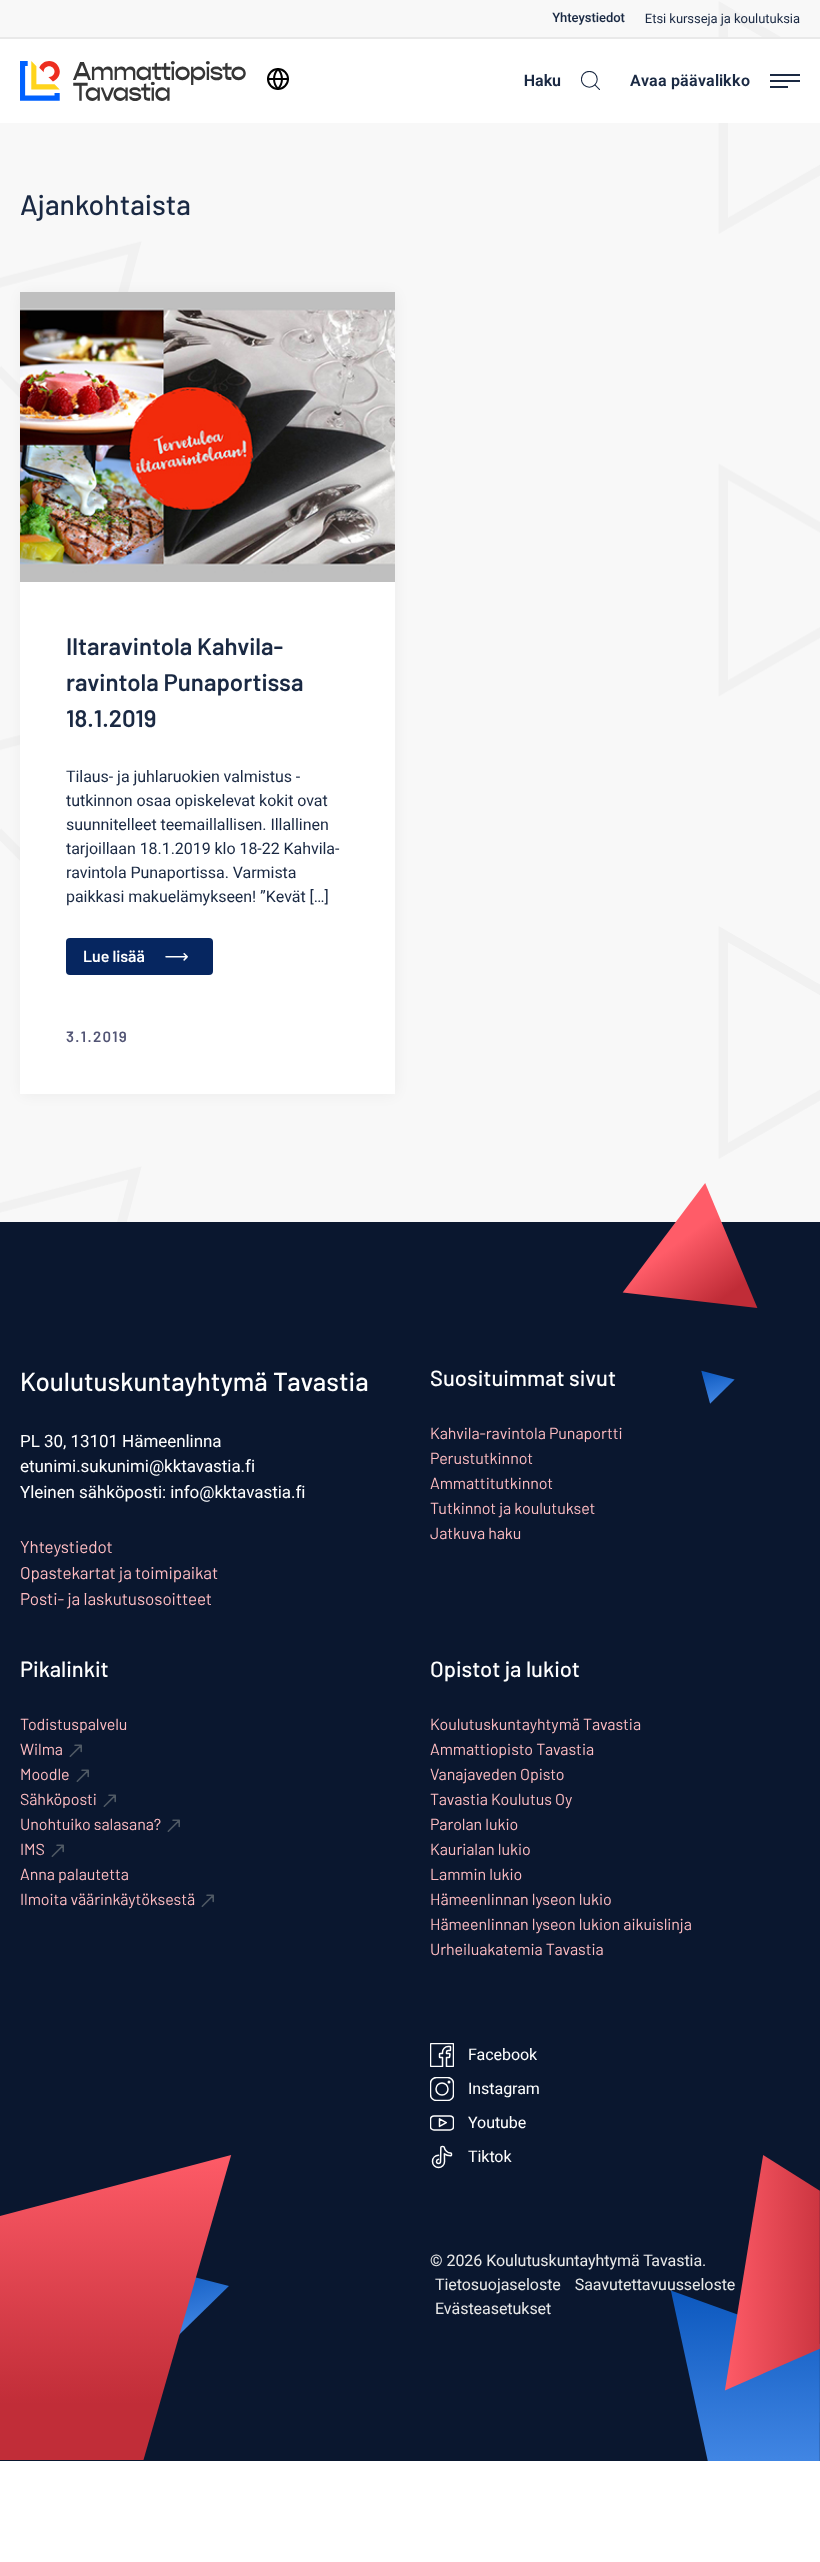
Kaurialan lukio (480, 1849)
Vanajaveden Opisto (497, 1774)
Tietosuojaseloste (498, 2285)
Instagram (504, 2089)
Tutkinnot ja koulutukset (512, 1508)
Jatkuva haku (475, 1533)
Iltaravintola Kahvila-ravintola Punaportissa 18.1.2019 (184, 681)
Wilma (41, 1749)
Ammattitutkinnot (491, 1483)
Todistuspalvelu (73, 1724)
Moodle (45, 1774)
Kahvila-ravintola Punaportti (526, 1433)
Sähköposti (58, 1799)
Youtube (497, 2123)
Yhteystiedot (588, 18)
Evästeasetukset (493, 2309)
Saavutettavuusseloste (655, 2285)
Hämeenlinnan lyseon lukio (521, 1899)
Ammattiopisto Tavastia (512, 1749)
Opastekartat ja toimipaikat (119, 1573)
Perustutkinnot (481, 1458)
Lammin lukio (476, 1874)
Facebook (502, 2055)
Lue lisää (114, 956)
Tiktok (490, 2157)
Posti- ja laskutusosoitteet (116, 1599)
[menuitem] (598, 18)
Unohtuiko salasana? (90, 1824)
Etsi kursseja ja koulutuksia (722, 19)
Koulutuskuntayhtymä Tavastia (535, 1724)
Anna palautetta (74, 1874)
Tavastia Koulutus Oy (501, 1799)
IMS (32, 1849)
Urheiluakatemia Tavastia (517, 1949)
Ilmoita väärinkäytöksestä (107, 1899)
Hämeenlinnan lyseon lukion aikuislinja (561, 1924)
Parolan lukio (474, 1824)
